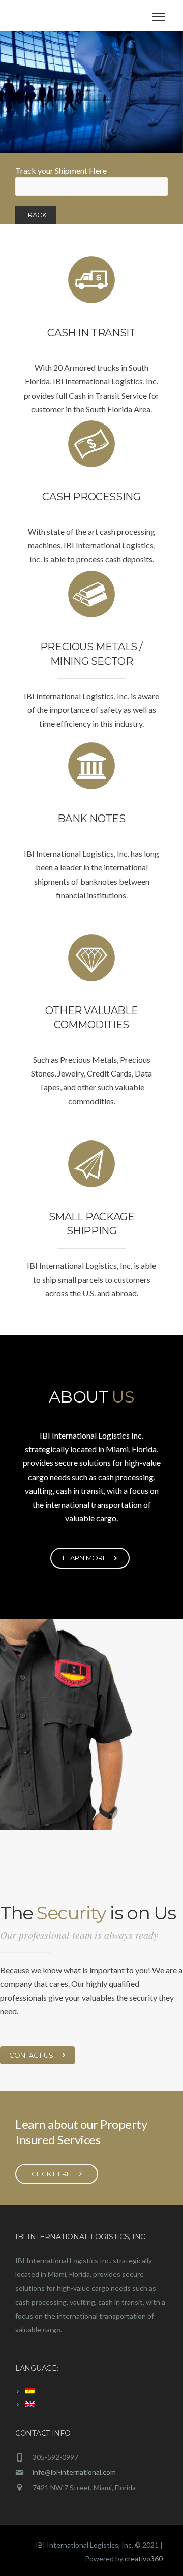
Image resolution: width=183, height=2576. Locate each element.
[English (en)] (25, 2405)
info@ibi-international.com (74, 2472)
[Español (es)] (25, 2391)
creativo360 (144, 2558)
